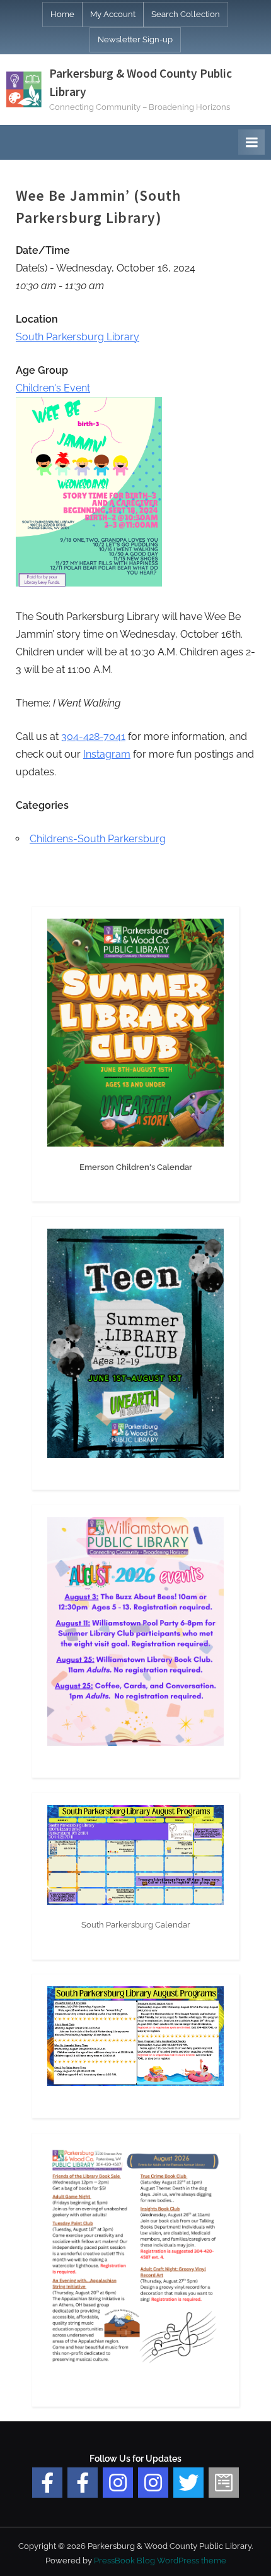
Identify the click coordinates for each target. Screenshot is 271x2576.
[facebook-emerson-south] (47, 2483)
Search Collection (186, 14)
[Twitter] (188, 2483)
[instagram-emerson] (118, 2483)
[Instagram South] (153, 2483)
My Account (113, 14)
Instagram (107, 754)
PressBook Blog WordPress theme (160, 2561)
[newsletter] (224, 2483)
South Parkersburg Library (78, 337)
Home (62, 14)
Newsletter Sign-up (135, 39)
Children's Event (53, 388)
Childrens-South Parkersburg (98, 839)
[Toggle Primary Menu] (251, 142)
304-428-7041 (93, 736)
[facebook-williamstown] (83, 2483)
